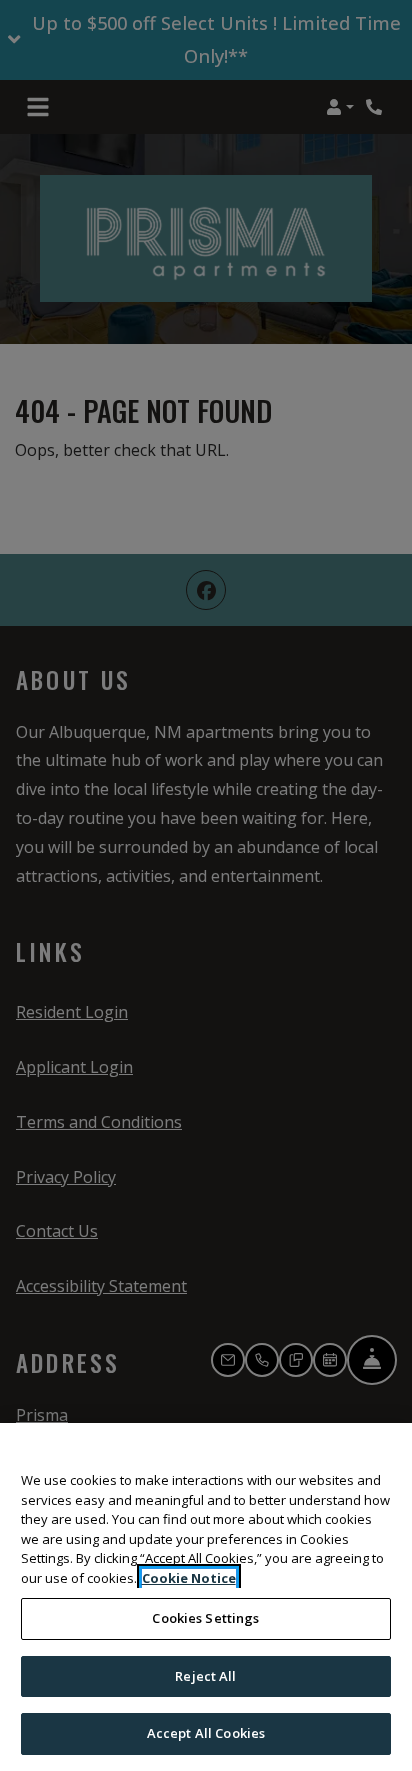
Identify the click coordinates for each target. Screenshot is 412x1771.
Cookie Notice (189, 1578)
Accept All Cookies (206, 1733)
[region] (206, 1597)
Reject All (205, 1676)
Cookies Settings (205, 1618)
